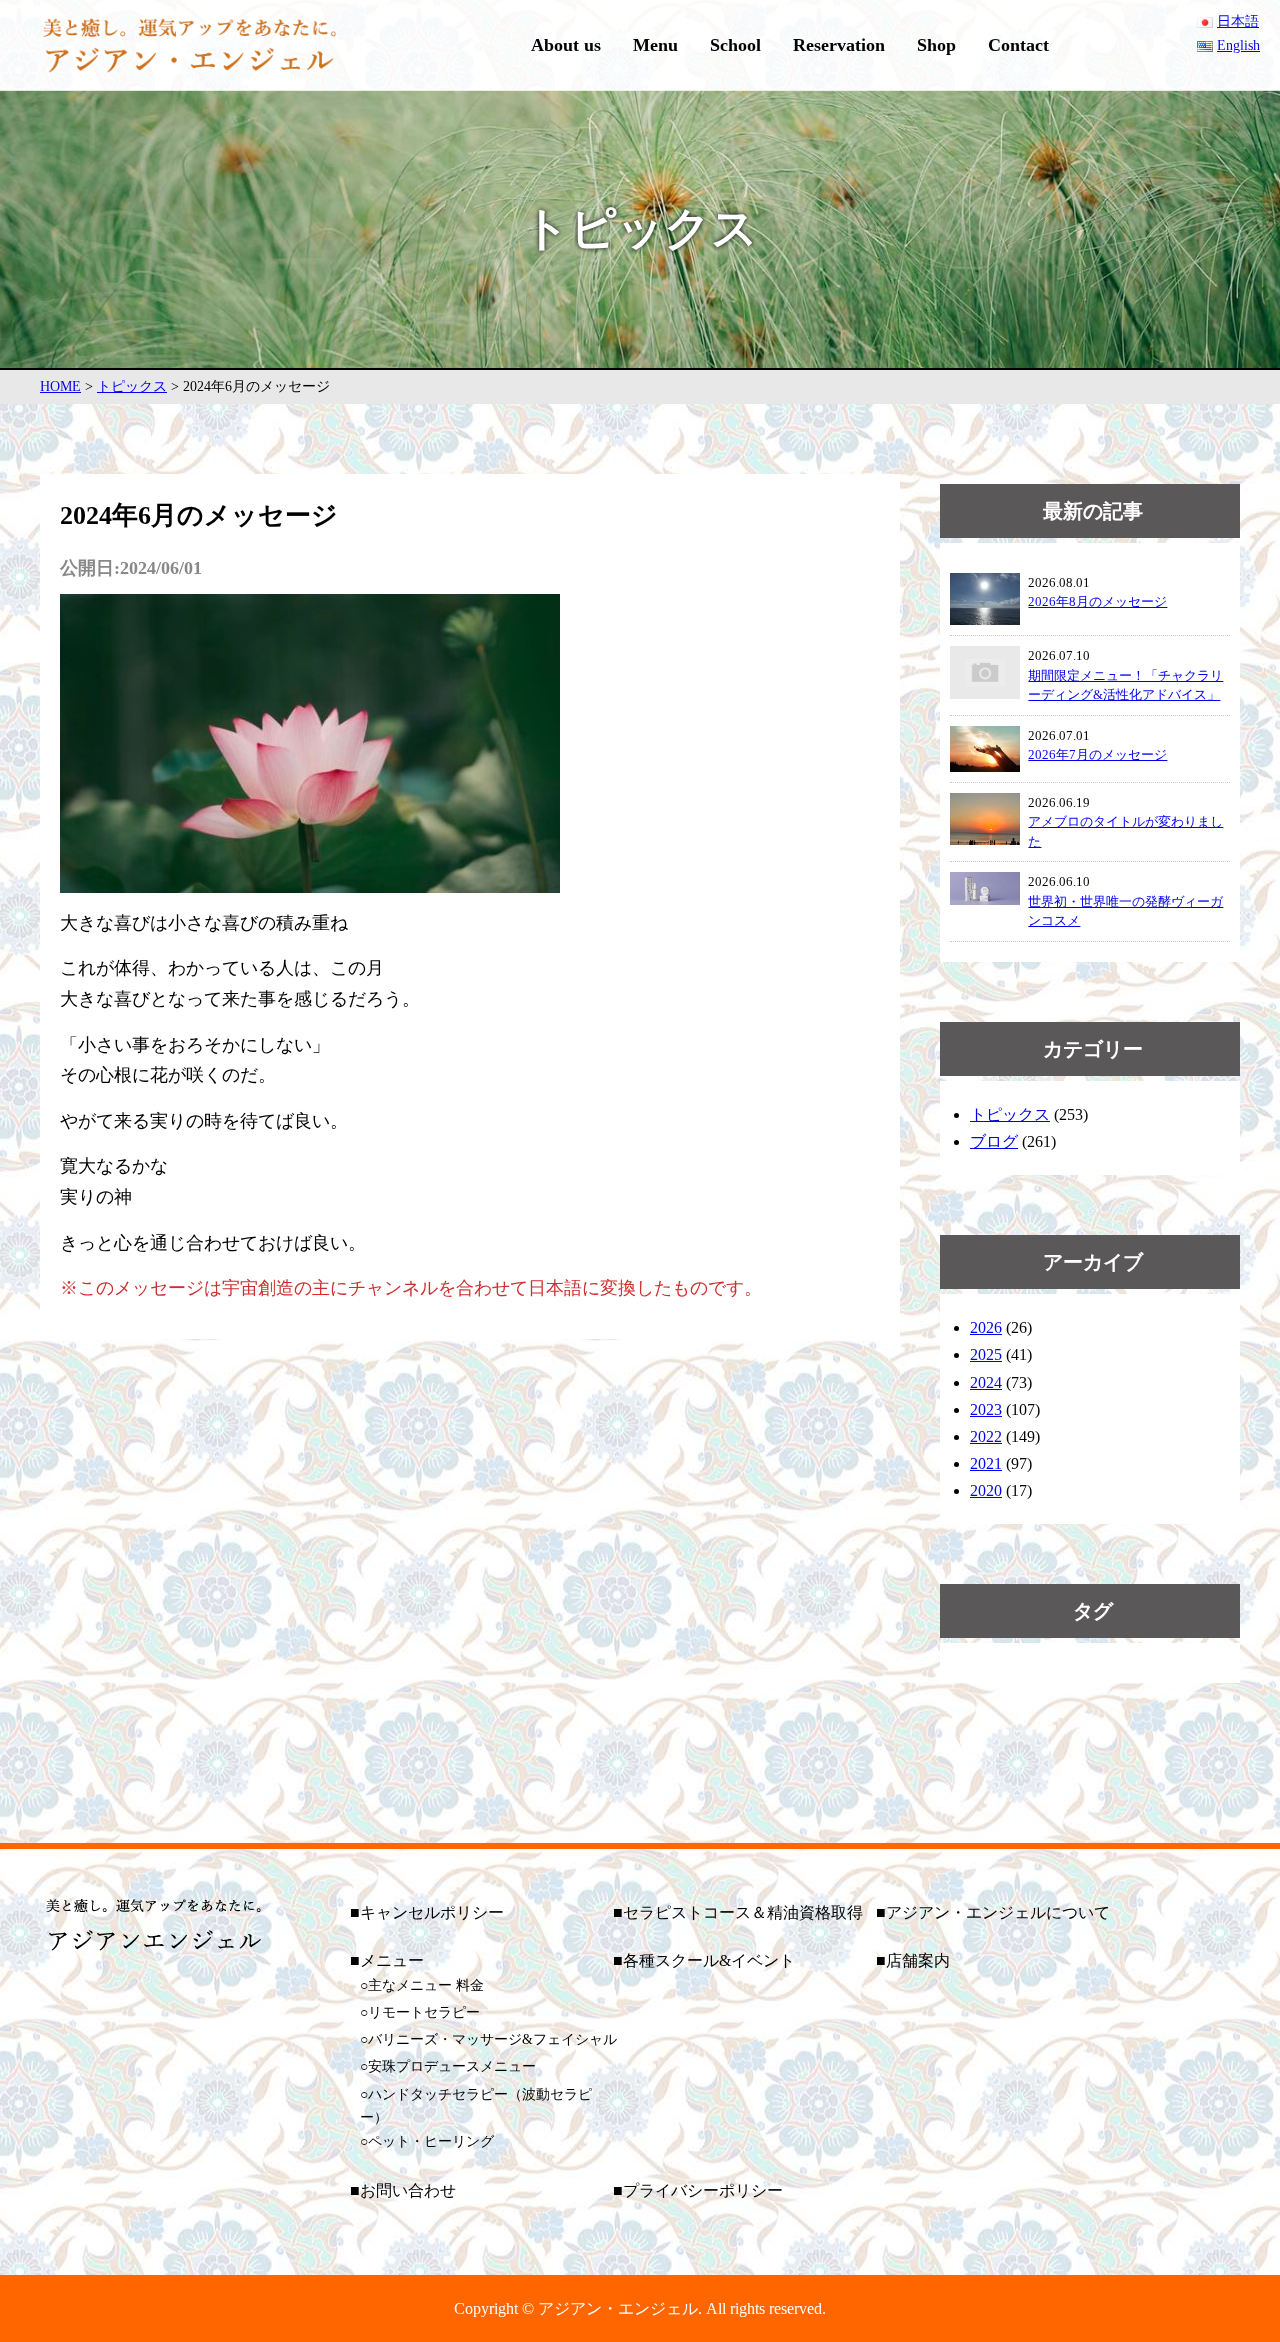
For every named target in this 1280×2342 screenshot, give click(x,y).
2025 (986, 1354)
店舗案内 (918, 1960)
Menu (655, 45)
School (735, 45)
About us (566, 45)
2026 (986, 1327)
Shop (936, 45)
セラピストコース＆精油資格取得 (743, 1912)
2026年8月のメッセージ (1097, 601)
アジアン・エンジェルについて (998, 1912)
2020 (986, 1490)
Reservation (839, 45)
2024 (986, 1382)
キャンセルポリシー (432, 1912)
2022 (986, 1436)
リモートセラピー (424, 2012)
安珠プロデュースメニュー (452, 2066)
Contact (1018, 45)
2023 (986, 1409)
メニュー (392, 1960)
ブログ (994, 1141)
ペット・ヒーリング (431, 2141)
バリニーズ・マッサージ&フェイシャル (492, 2039)
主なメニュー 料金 (426, 1985)
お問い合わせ (408, 2190)
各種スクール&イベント (709, 1960)
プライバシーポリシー (703, 2190)
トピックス (1010, 1114)
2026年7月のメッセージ (1097, 754)
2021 (986, 1463)
